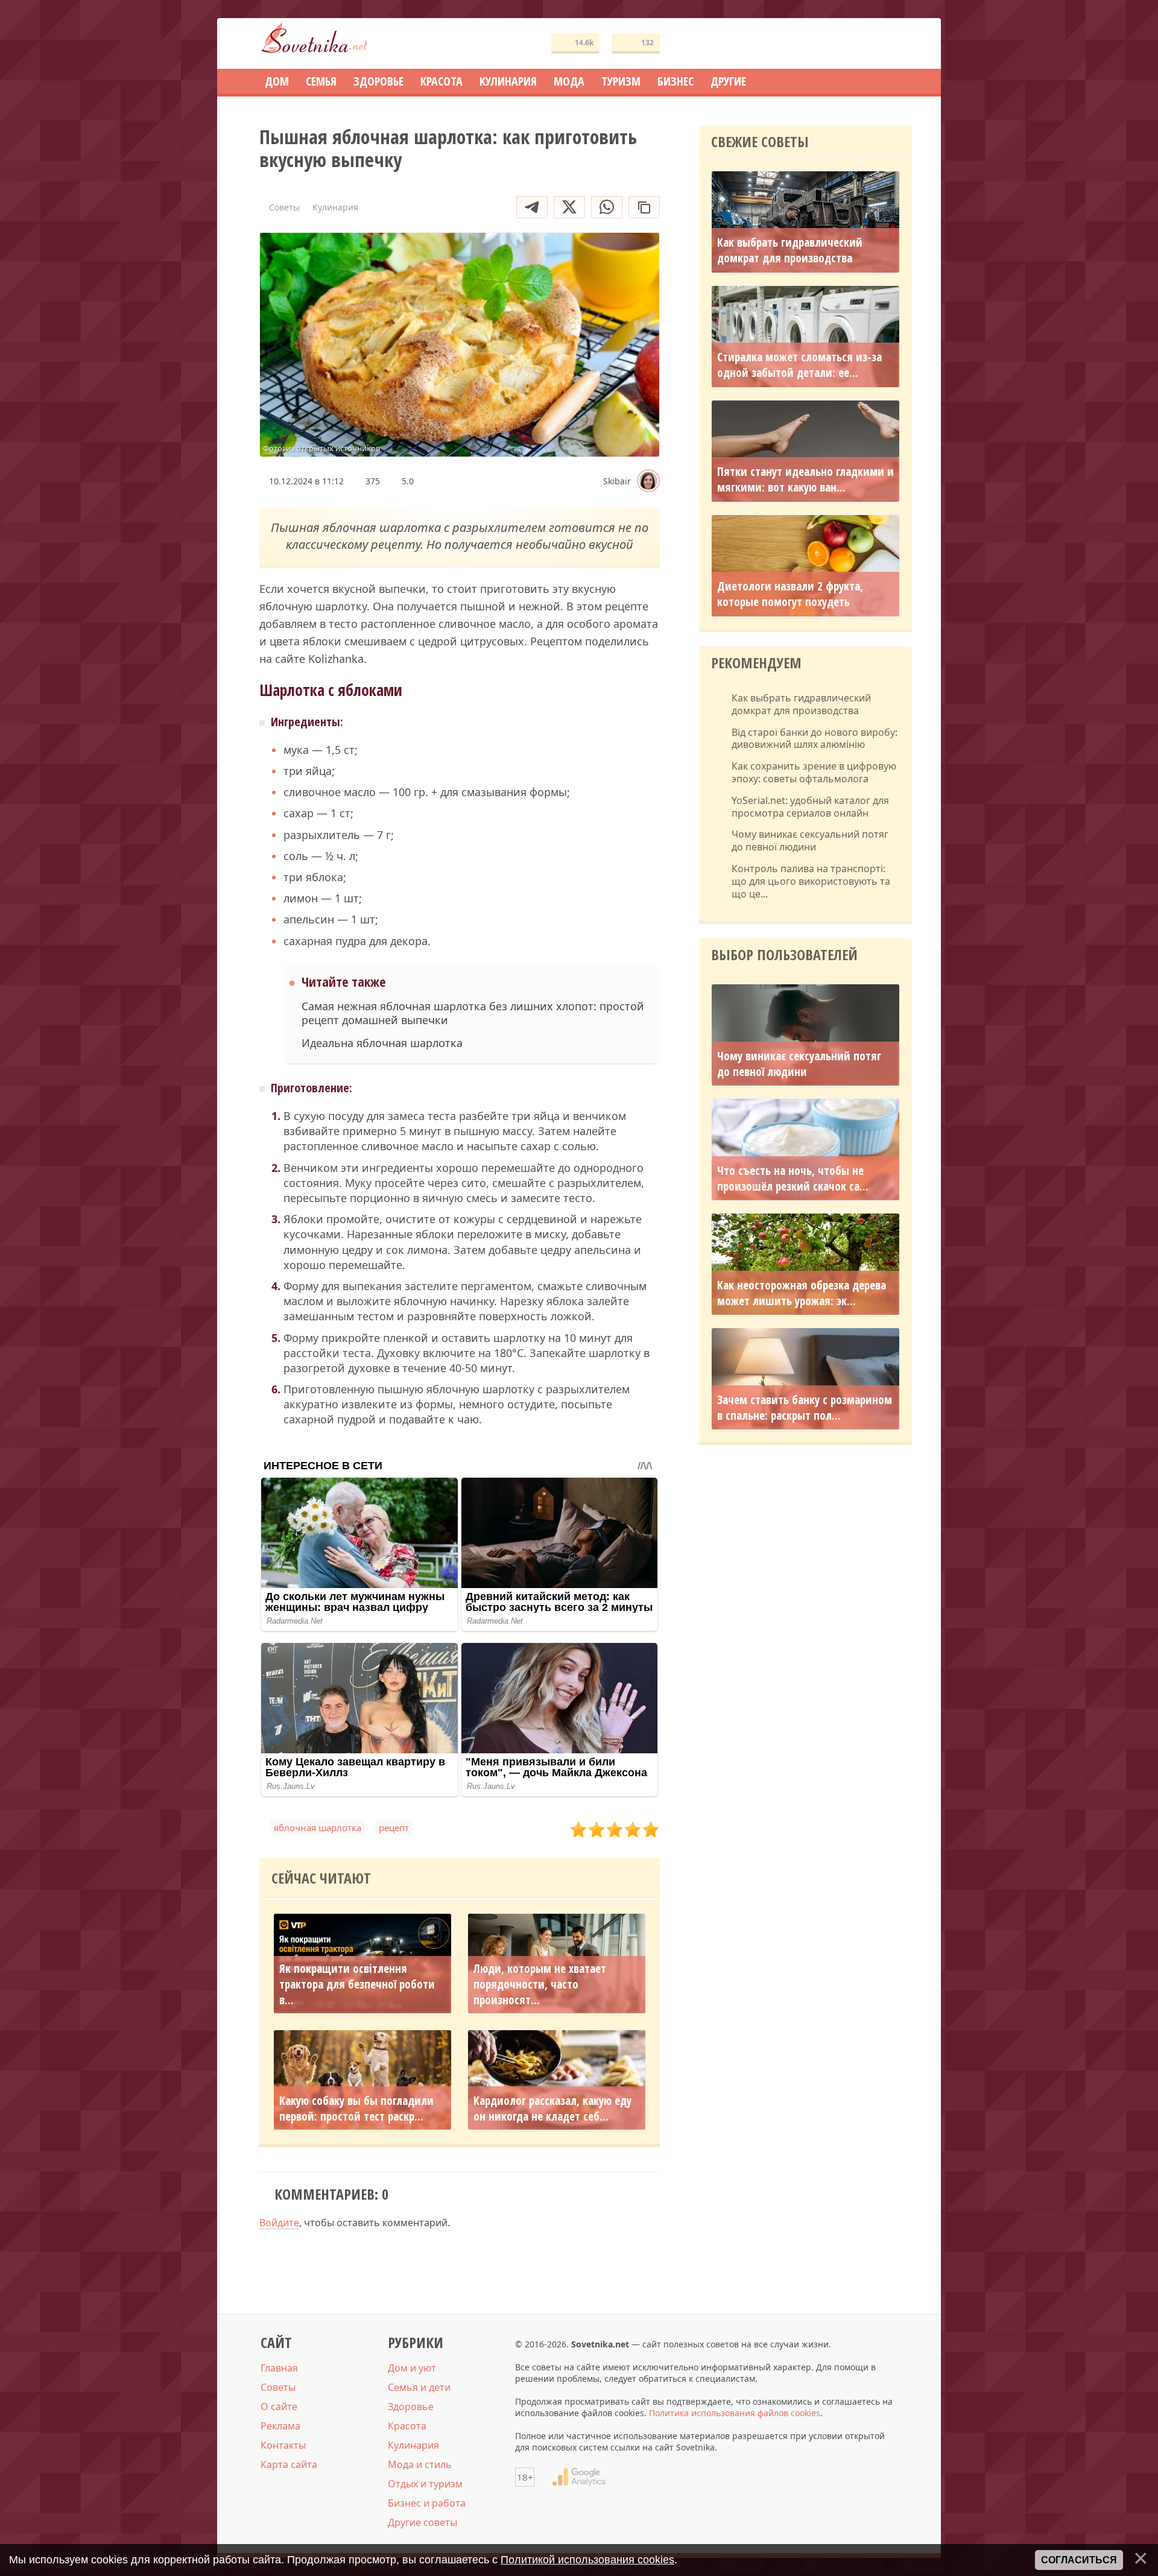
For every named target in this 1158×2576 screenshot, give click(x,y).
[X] (569, 207)
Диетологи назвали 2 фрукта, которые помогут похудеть (790, 594)
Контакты (283, 2445)
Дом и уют (412, 2368)
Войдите (279, 2223)
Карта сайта (289, 2464)
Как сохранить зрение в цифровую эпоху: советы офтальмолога (814, 773)
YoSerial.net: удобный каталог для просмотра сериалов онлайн (810, 807)
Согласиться (1079, 2560)
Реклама (280, 2426)
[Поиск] (859, 44)
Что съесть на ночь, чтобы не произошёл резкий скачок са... (793, 1179)
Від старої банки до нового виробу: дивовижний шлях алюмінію (815, 739)
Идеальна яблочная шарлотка (382, 1043)
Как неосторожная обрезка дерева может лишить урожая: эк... (802, 1293)
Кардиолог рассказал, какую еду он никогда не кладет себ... (552, 2108)
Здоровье (411, 2407)
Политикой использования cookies (587, 2560)
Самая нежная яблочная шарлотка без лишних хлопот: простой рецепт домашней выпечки (473, 1013)
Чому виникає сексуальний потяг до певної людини (810, 841)
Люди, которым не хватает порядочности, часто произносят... (540, 1984)
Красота (407, 2426)
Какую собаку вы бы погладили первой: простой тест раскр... (356, 2108)
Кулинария (413, 2445)
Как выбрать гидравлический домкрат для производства (790, 250)
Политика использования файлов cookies (735, 2413)
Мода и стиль (420, 2464)
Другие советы (422, 2522)
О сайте (279, 2407)
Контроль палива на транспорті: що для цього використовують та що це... (811, 881)
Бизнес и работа (427, 2503)
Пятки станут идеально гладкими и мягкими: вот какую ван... (805, 479)
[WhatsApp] (607, 207)
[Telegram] (532, 207)
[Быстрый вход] (895, 44)
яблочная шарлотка (318, 1828)
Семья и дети (419, 2387)
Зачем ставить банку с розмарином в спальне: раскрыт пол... (805, 1408)
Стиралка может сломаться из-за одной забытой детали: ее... (799, 365)
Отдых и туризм (425, 2484)
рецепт (394, 1828)
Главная (279, 2368)
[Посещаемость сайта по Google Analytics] (579, 2477)
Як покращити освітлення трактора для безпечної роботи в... (357, 1984)
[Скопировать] (644, 207)
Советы (278, 2387)
